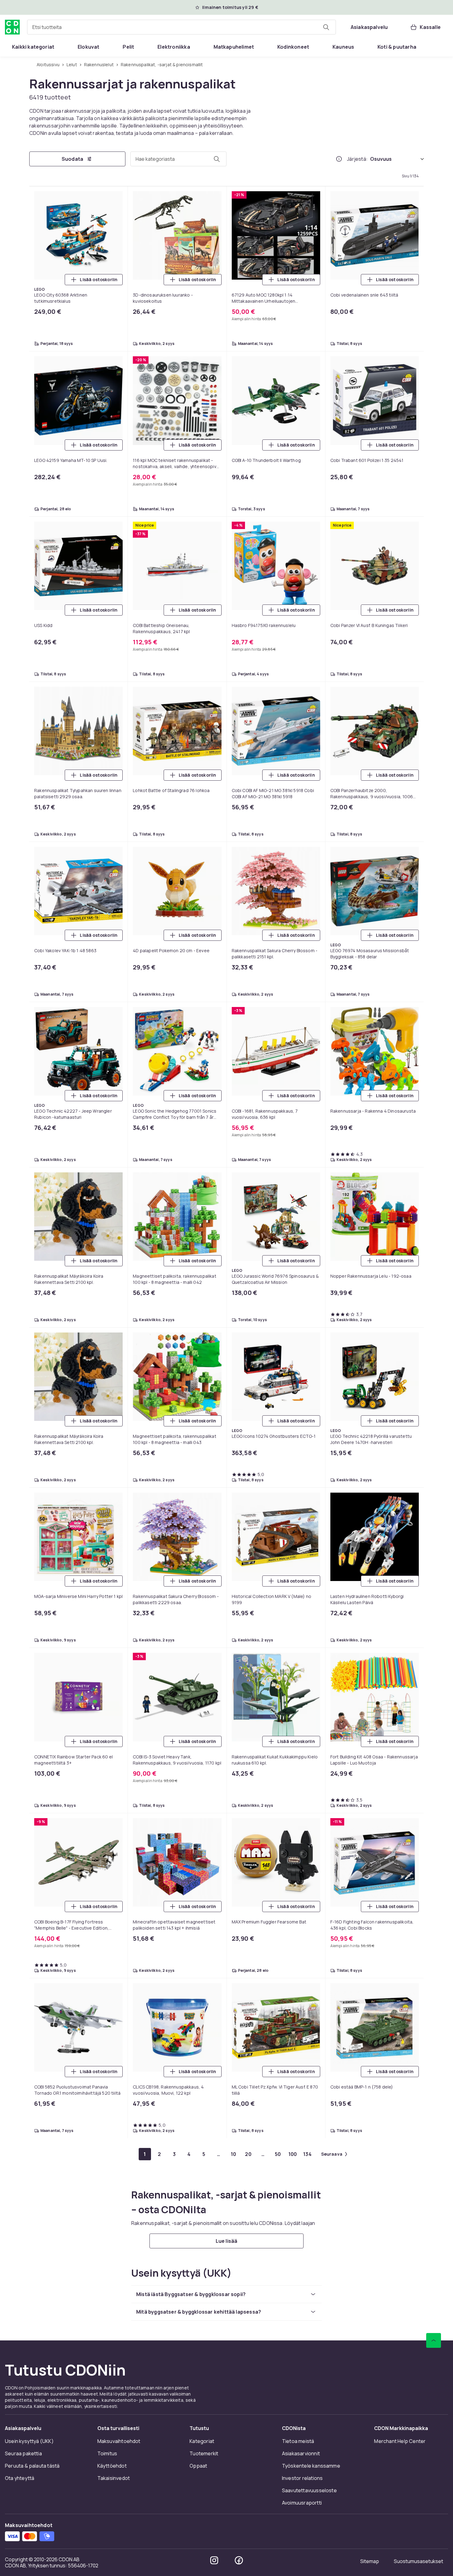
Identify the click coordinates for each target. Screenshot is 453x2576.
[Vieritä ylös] (434, 2340)
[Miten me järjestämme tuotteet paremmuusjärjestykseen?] (339, 159)
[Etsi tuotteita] (326, 27)
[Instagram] (214, 2560)
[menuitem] (33, 47)
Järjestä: (357, 159)
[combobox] (182, 27)
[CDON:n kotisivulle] (12, 27)
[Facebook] (239, 2560)
